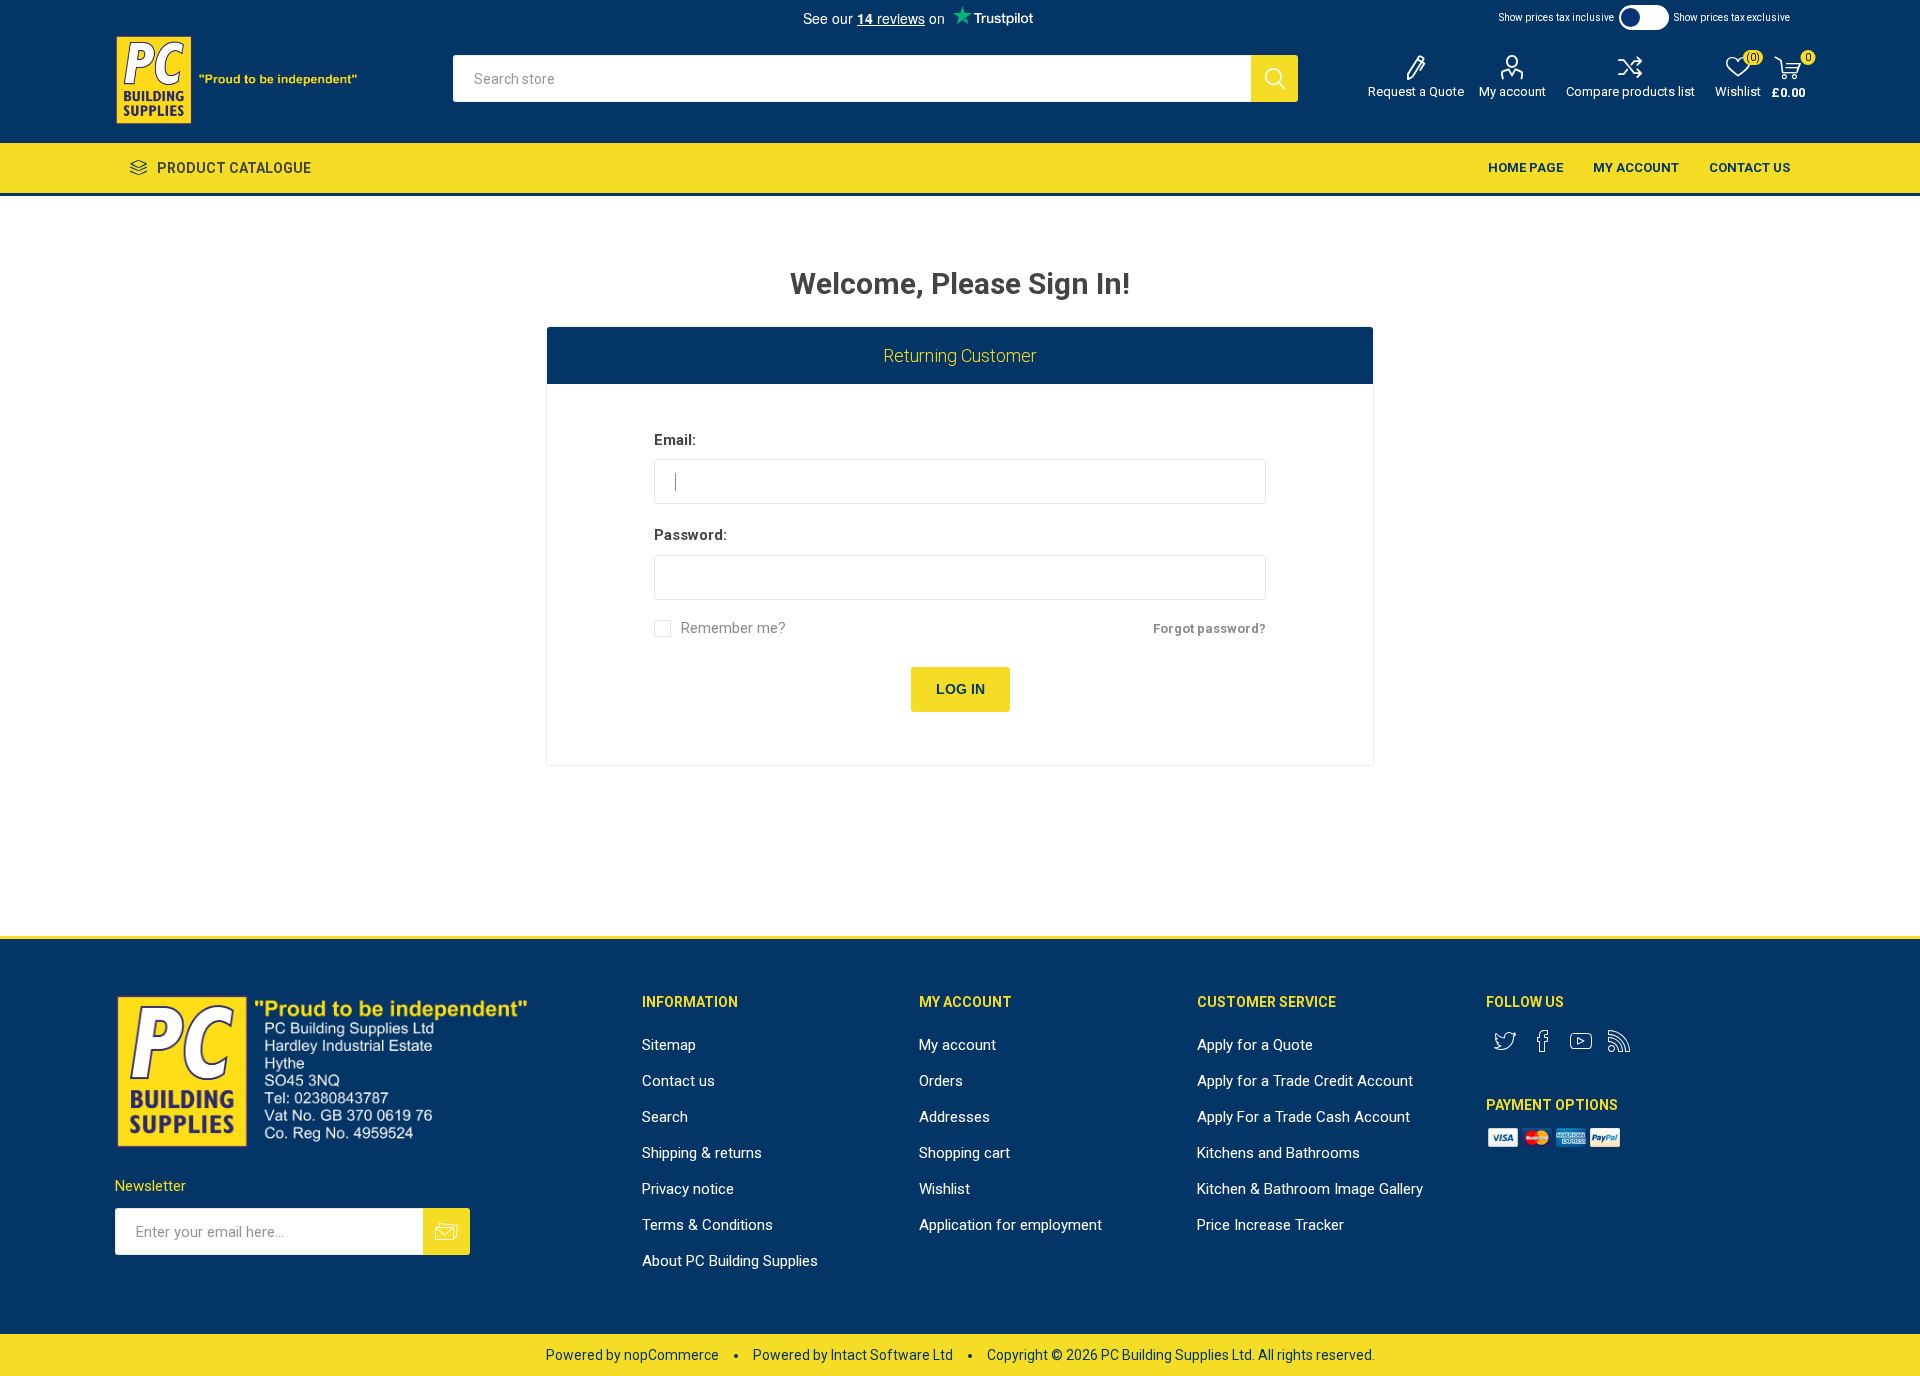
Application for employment (1010, 1225)
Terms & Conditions (707, 1225)
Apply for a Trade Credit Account (1305, 1081)
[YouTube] (1581, 1041)
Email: (675, 440)
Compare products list (1630, 91)
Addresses (954, 1117)
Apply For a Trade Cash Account (1303, 1117)
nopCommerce (671, 1355)
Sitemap (669, 1045)
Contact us (1749, 167)
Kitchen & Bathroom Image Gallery (1310, 1189)
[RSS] (1619, 1041)
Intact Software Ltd (892, 1355)
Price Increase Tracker (1270, 1225)
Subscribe (446, 1231)
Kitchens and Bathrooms (1278, 1153)
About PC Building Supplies (730, 1261)
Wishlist (944, 1189)
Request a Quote (1416, 91)
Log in (960, 689)
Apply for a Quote (1255, 1045)
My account (1512, 91)
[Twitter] (1505, 1041)
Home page (1525, 167)
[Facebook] (1543, 1041)
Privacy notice (688, 1189)
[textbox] (852, 78)
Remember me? (733, 628)
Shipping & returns (702, 1153)
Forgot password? (1209, 628)
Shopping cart (964, 1153)
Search (1274, 78)
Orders (941, 1081)
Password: (690, 535)
